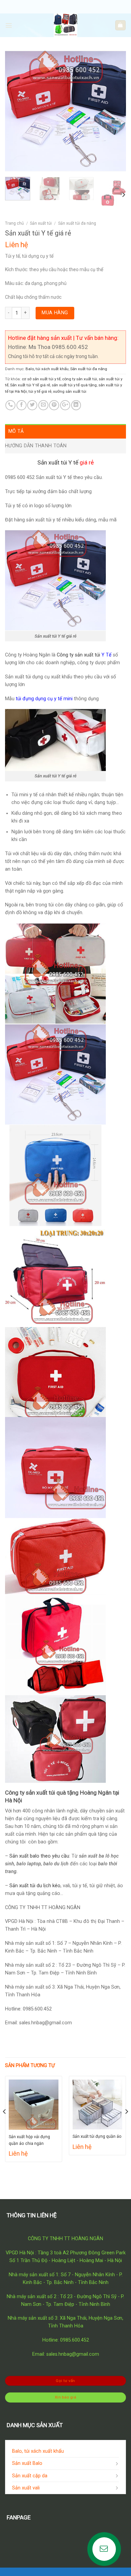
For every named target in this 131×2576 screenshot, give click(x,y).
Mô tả (16, 431)
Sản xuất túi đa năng (77, 223)
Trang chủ (14, 223)
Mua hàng (55, 313)
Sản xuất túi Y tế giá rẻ (30, 385)
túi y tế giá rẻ (40, 391)
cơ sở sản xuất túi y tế (41, 379)
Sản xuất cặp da (30, 2476)
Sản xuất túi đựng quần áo (97, 2136)
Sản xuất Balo (27, 2463)
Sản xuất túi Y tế (58, 462)
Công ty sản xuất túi (78, 655)
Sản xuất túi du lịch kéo (35, 1886)
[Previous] (16, 111)
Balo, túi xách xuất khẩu (47, 369)
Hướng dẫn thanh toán (36, 446)
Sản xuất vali (26, 2488)
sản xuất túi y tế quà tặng (74, 385)
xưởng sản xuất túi (70, 391)
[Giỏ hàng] (120, 25)
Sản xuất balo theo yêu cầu (39, 1856)
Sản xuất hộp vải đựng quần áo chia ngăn (29, 2140)
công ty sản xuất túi (80, 379)
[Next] (115, 111)
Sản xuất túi (41, 223)
